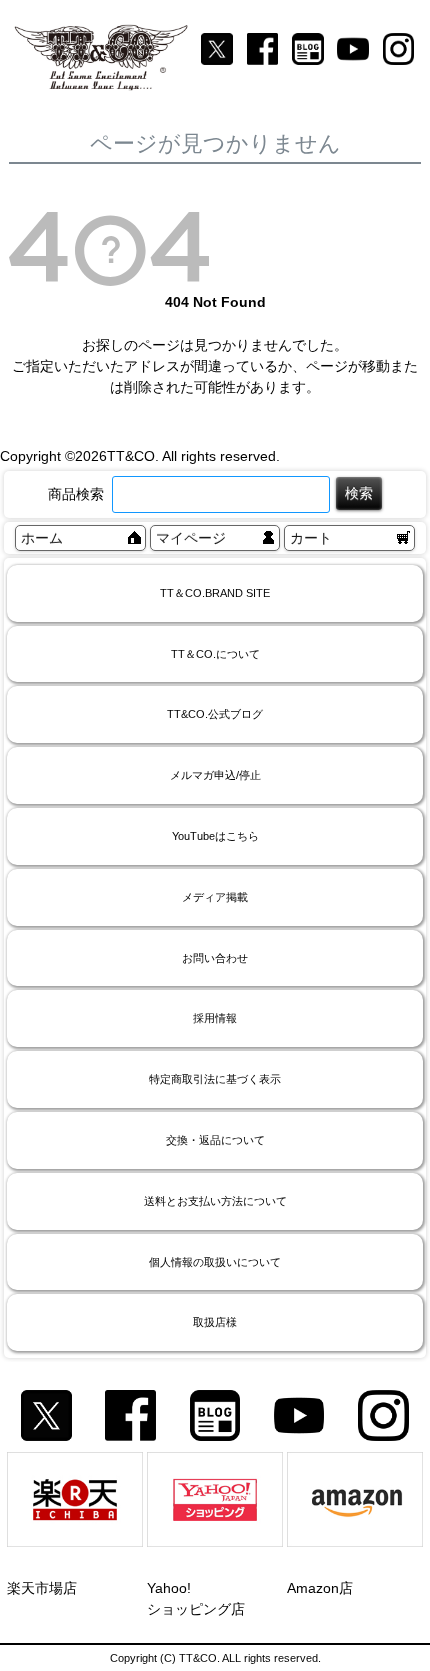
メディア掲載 (215, 897)
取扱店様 (215, 1322)
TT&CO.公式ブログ (215, 714)
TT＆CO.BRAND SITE (215, 593)
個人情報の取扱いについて (215, 1262)
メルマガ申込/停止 (215, 775)
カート (311, 538)
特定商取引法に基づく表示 (215, 1079)
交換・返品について (215, 1140)
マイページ (191, 538)
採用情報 (215, 1018)
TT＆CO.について (215, 654)
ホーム (42, 538)
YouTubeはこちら (215, 836)
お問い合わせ (215, 958)
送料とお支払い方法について (215, 1201)
